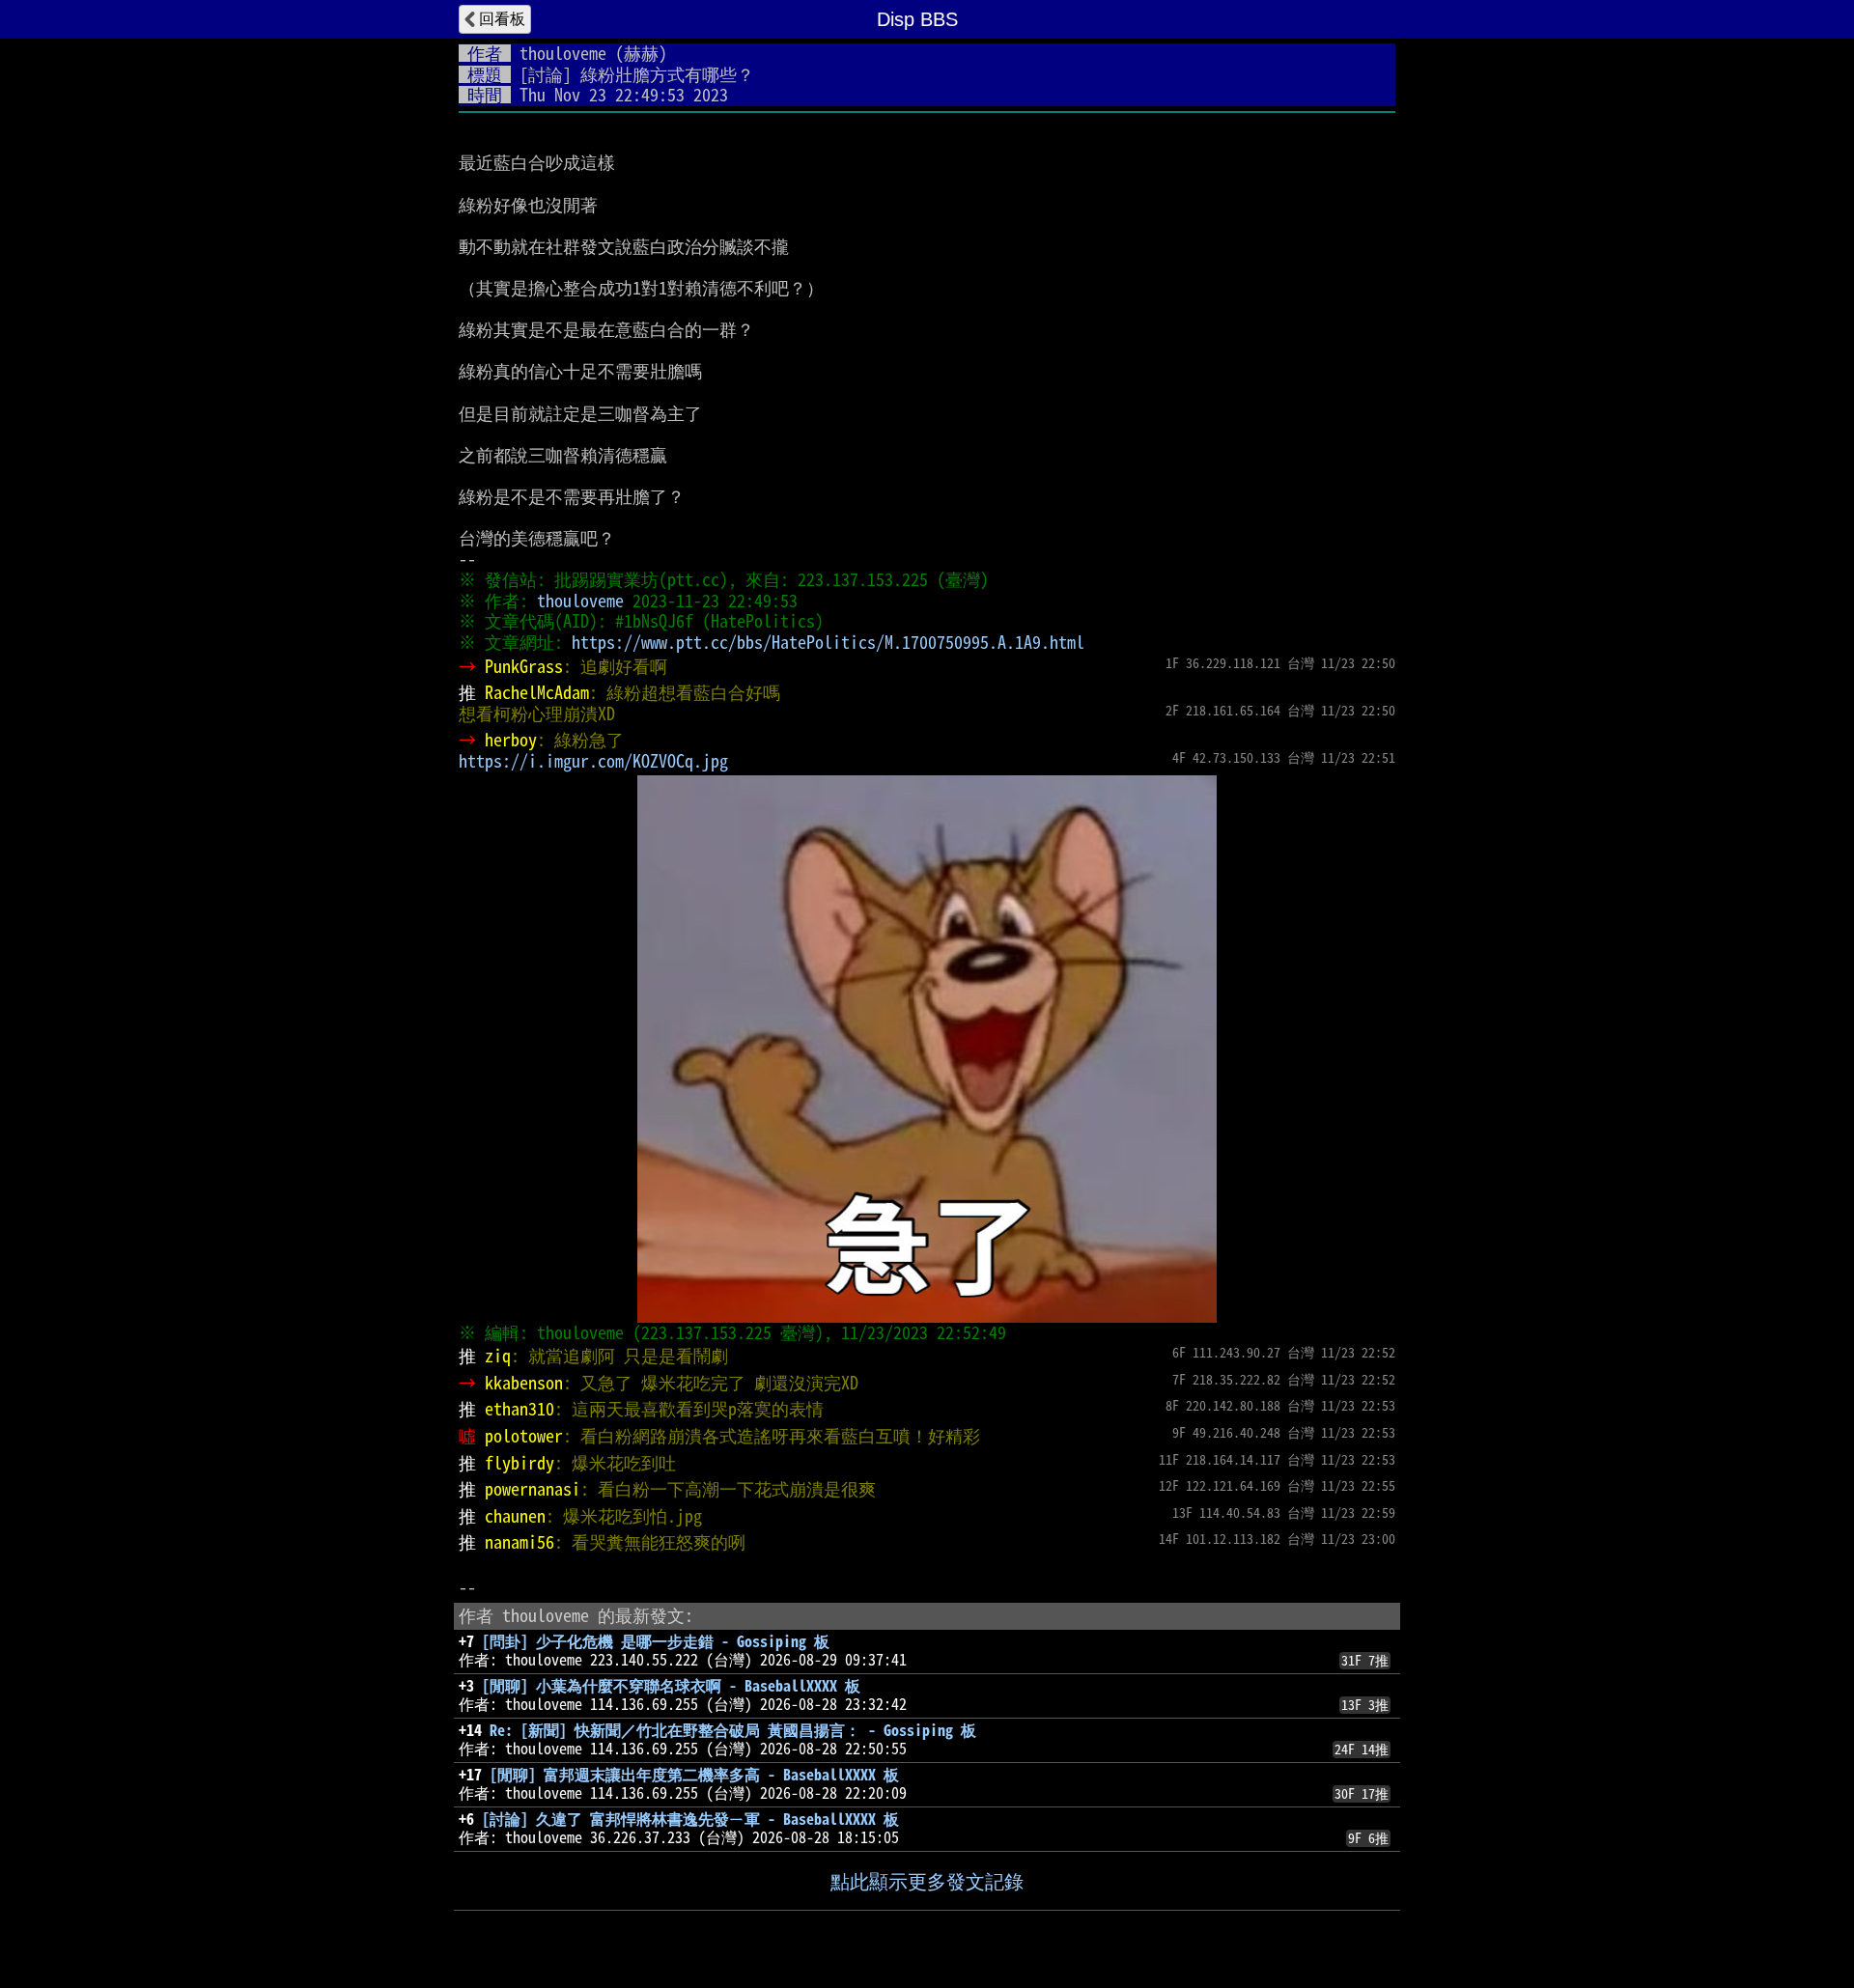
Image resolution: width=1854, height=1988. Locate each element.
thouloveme (563, 53)
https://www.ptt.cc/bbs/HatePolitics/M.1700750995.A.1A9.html (828, 642)
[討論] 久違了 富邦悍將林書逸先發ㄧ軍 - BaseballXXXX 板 (690, 1819)
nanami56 (520, 1542)
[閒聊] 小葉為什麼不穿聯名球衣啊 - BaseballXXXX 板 (671, 1686)
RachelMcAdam (537, 692)
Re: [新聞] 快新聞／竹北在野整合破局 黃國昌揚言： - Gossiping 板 (733, 1730)
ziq (498, 1356)
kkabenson (524, 1383)
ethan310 (520, 1409)
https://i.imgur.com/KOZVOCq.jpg (593, 761)
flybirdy (520, 1463)
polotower (524, 1436)
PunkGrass (524, 666)
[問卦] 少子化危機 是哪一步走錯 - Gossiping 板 (656, 1641)
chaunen (515, 1516)
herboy (511, 740)
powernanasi (533, 1489)
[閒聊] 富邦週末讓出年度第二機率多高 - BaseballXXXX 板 (694, 1775)
